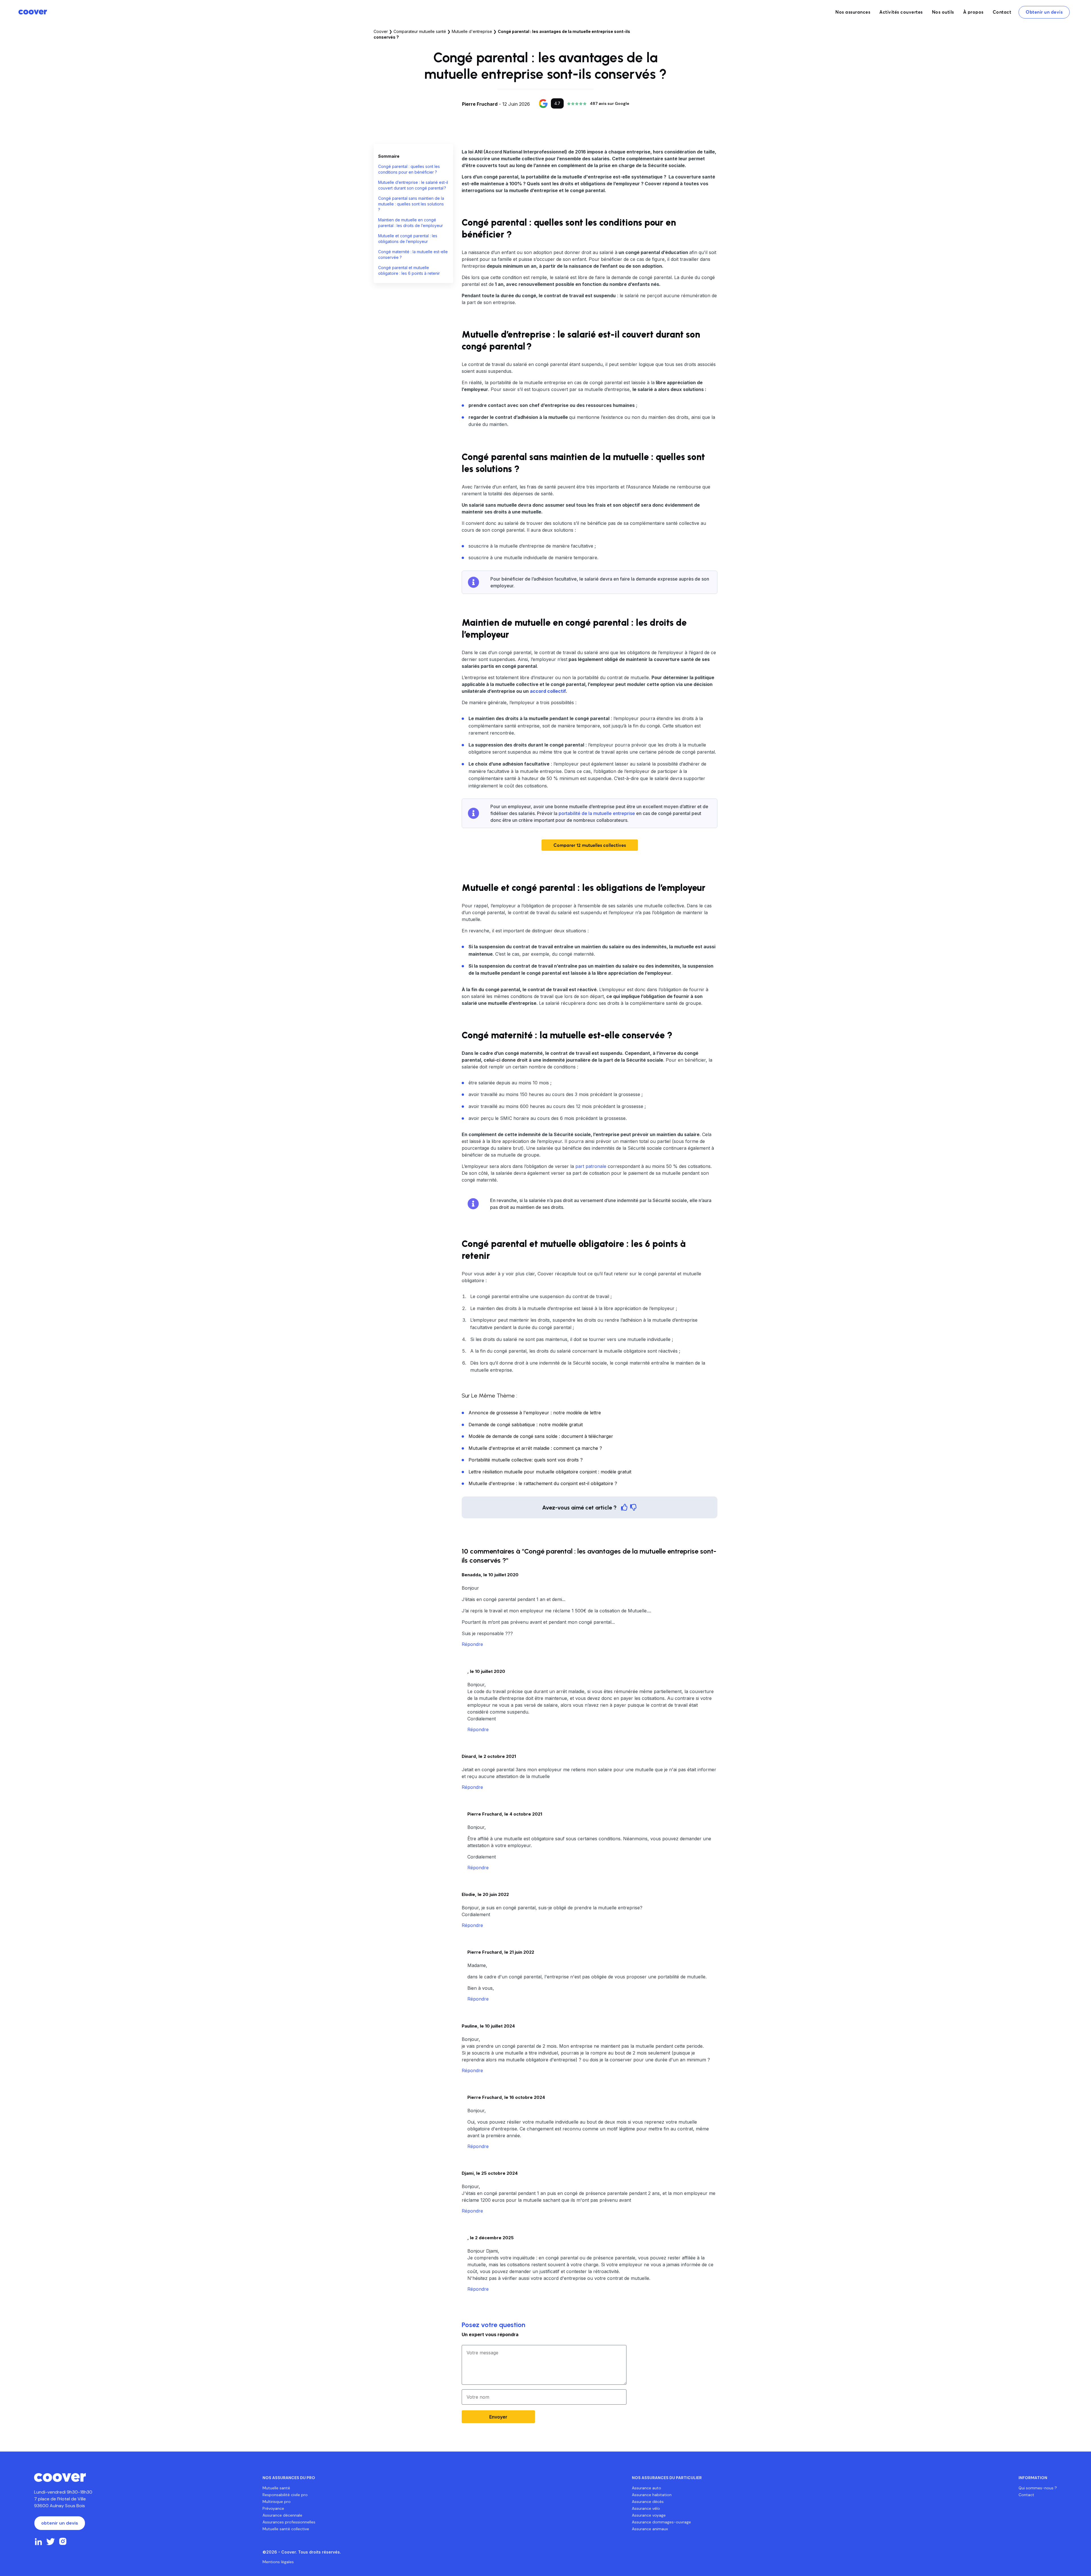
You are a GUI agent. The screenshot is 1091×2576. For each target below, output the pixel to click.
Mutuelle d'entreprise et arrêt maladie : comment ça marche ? (535, 1448)
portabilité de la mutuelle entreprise (597, 813)
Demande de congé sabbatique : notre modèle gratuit (526, 1425)
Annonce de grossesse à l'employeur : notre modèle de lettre (535, 1413)
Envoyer (498, 2417)
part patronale (591, 1166)
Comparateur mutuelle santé (420, 31)
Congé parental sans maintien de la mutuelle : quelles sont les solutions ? (411, 204)
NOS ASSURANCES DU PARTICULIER (667, 2478)
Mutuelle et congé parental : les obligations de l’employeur (408, 239)
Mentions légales (278, 2562)
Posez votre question (494, 2325)
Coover (381, 31)
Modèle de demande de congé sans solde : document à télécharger (541, 1436)
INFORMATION (1033, 2478)
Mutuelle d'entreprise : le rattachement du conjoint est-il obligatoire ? (543, 1483)
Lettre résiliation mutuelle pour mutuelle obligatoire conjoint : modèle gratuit (550, 1472)
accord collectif (548, 691)
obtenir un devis (60, 2523)
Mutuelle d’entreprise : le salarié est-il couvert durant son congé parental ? (413, 185)
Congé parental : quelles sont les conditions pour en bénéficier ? (409, 169)
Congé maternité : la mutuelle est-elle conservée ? (413, 254)
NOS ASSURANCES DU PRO (289, 2478)
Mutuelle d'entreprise (472, 31)
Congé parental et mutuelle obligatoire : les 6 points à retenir (410, 270)
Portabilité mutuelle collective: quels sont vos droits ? (526, 1460)
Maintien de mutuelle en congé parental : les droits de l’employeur (411, 223)
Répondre (472, 1644)
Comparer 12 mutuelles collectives (590, 845)
